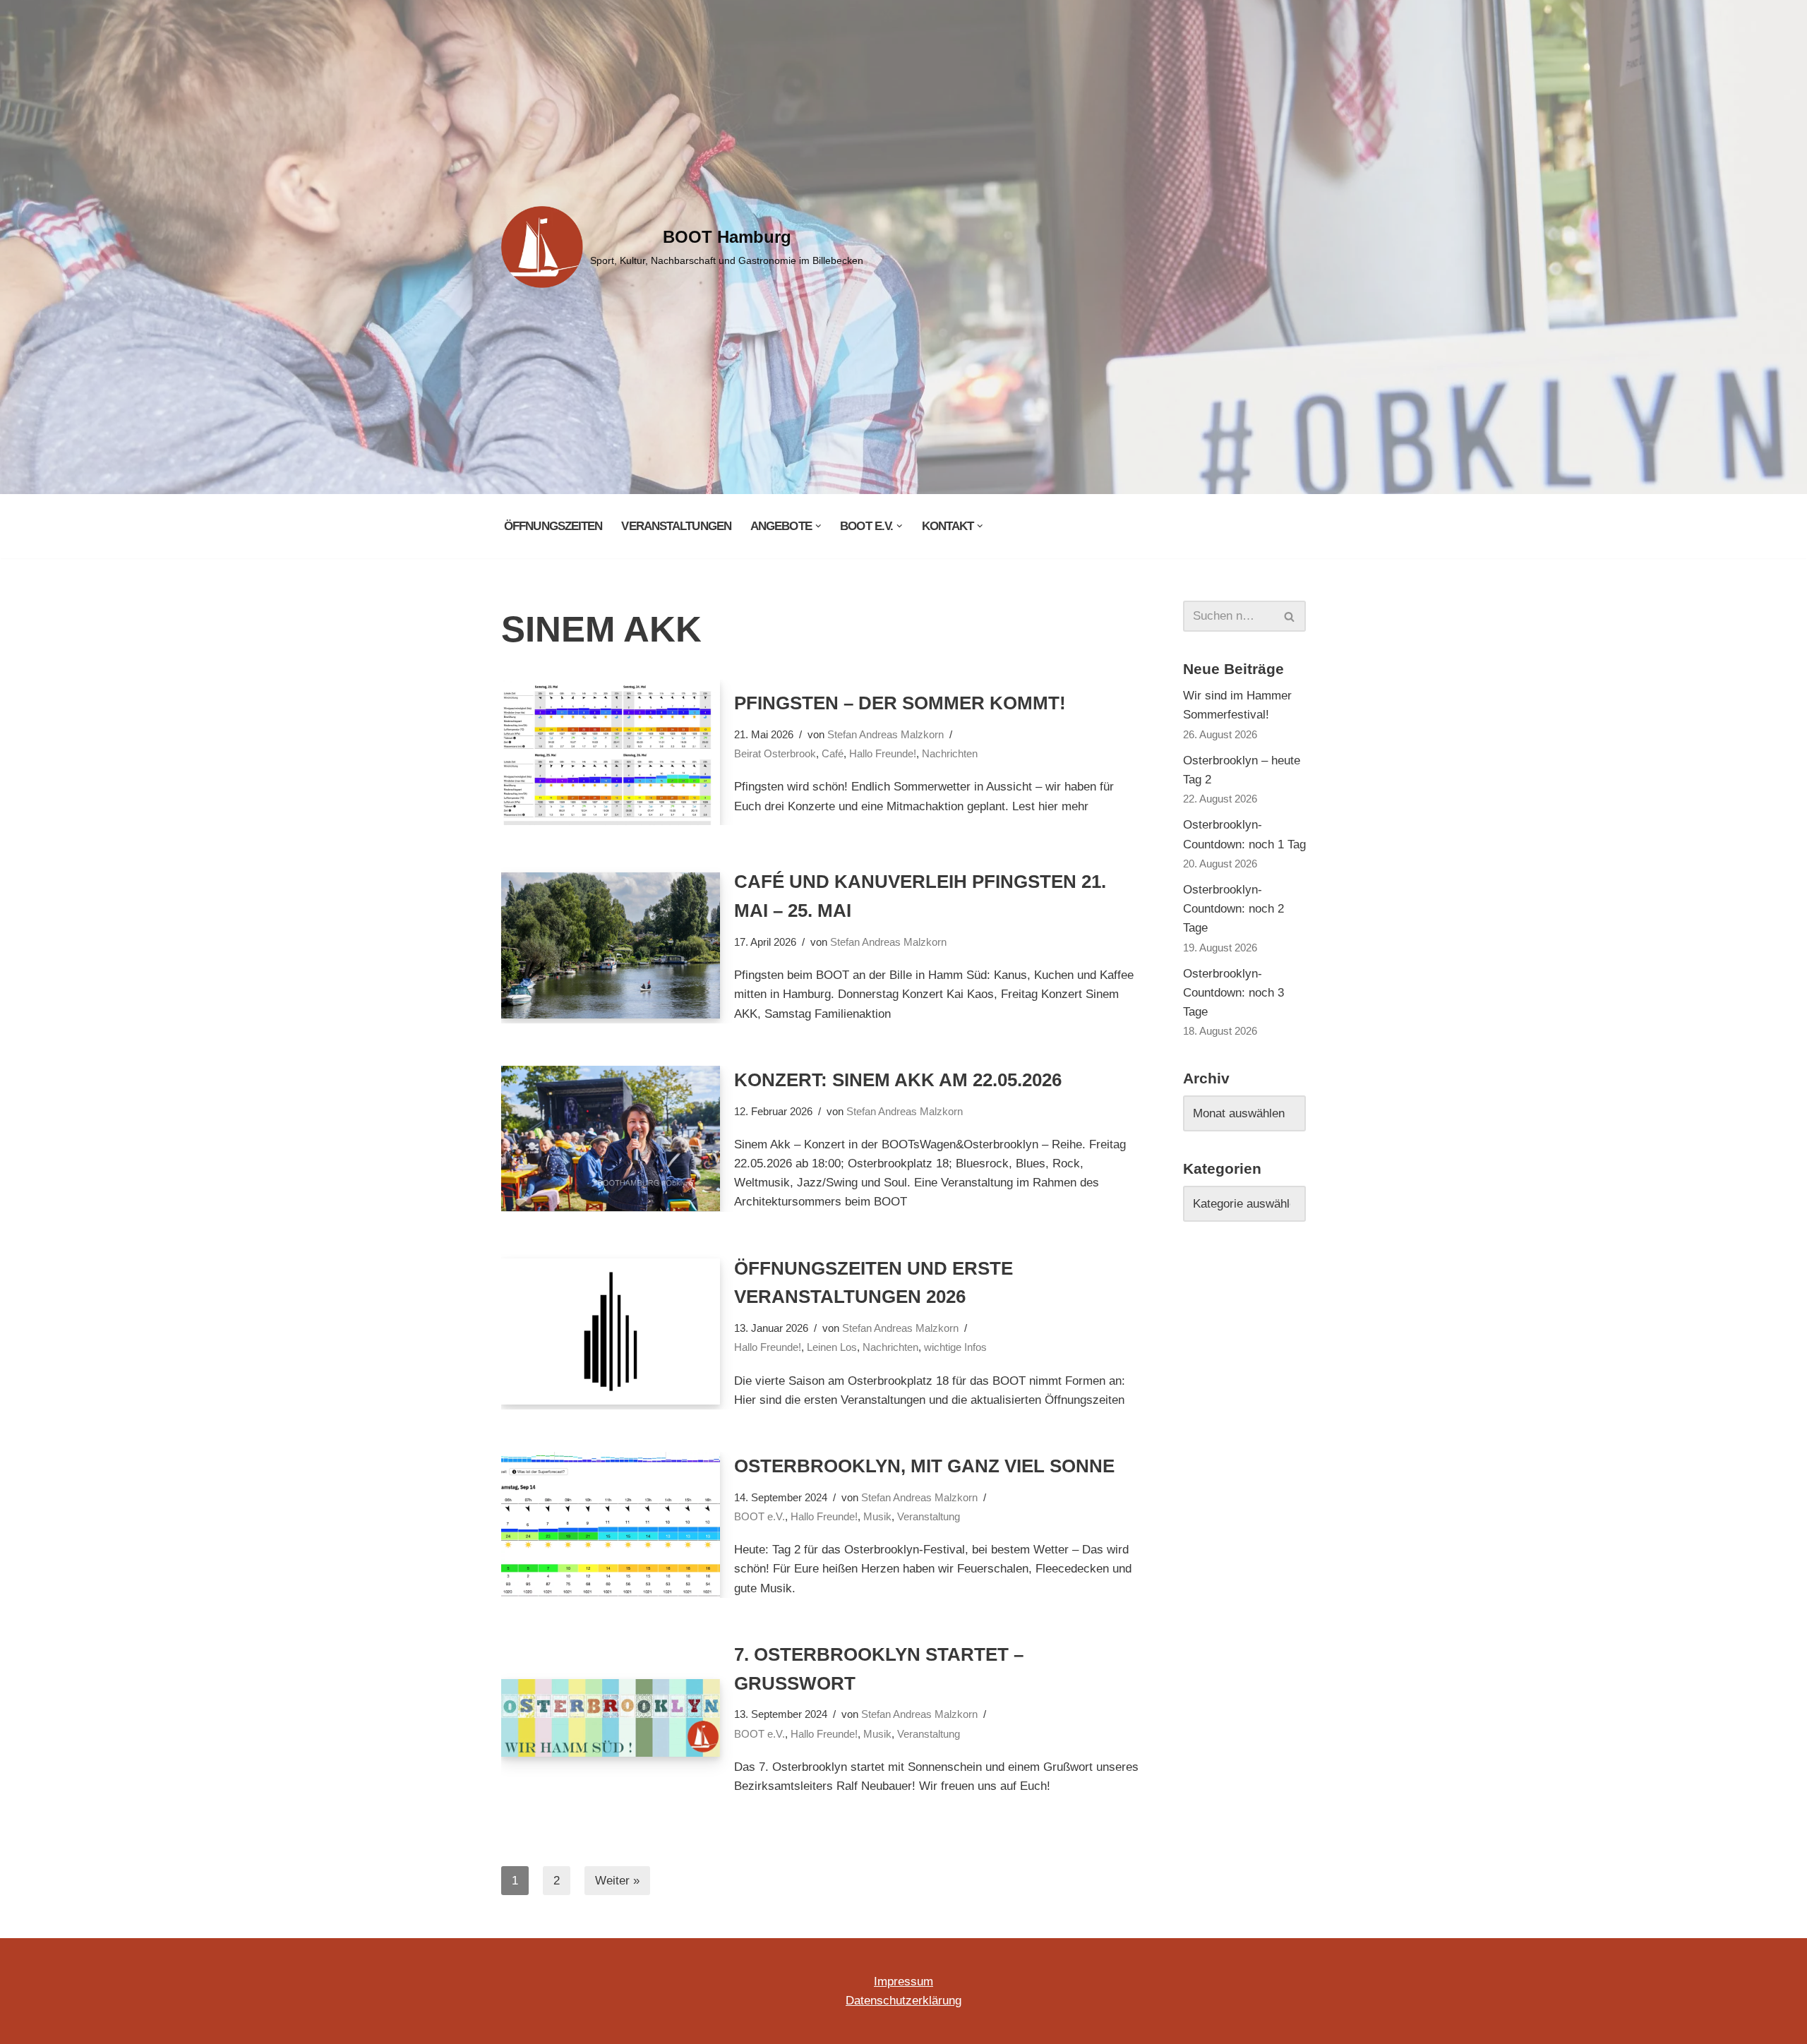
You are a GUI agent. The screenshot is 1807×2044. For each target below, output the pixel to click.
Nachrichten (950, 753)
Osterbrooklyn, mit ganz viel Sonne (924, 1466)
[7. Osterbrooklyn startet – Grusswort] (611, 1718)
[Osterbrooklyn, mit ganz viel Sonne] (611, 1525)
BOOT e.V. (760, 1516)
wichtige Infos (955, 1347)
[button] (818, 526)
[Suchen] (1290, 616)
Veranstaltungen (676, 526)
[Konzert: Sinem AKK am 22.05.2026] (611, 1139)
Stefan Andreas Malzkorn (886, 734)
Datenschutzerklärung (903, 2001)
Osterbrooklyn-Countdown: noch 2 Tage (1233, 909)
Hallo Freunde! (883, 753)
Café (833, 753)
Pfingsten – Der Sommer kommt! (900, 703)
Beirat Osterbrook (775, 753)
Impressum (903, 1982)
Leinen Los (832, 1347)
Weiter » (617, 1881)
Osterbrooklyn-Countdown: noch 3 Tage (1233, 993)
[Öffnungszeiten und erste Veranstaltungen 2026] (611, 1331)
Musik (877, 1516)
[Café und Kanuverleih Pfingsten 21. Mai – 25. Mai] (611, 945)
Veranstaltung (929, 1516)
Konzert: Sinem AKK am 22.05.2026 (898, 1080)
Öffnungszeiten (553, 526)
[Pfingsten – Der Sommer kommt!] (611, 753)
